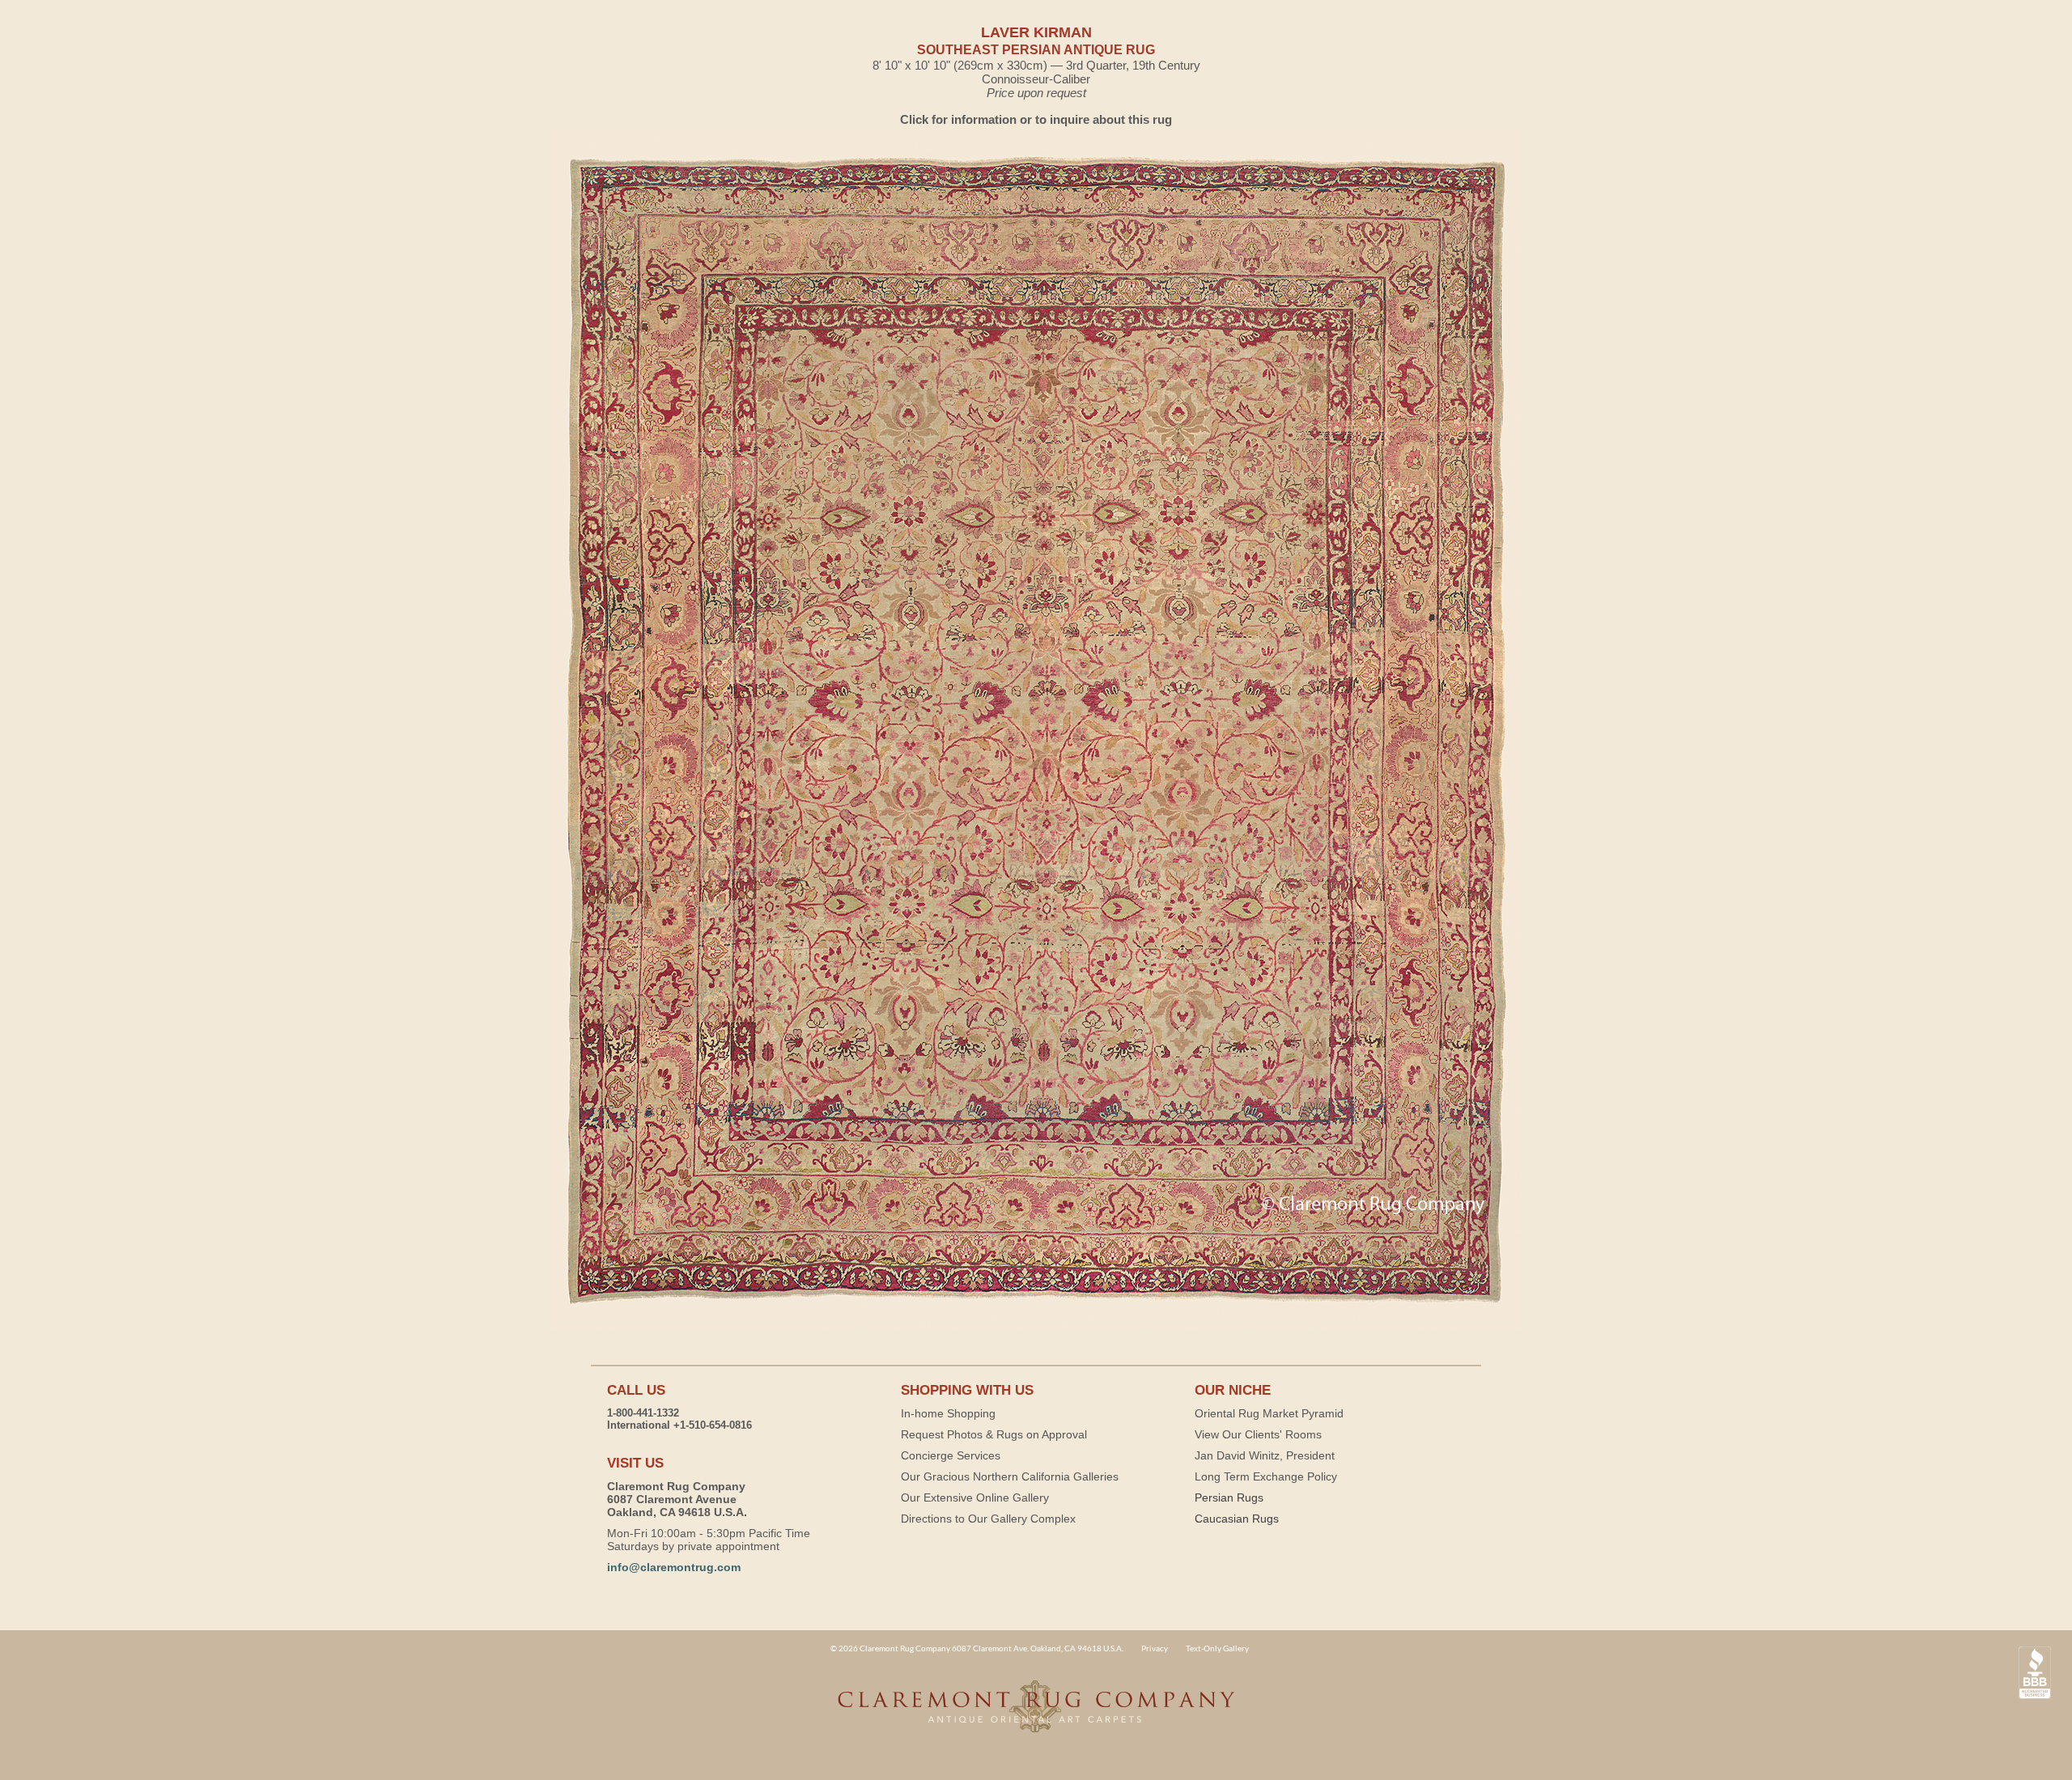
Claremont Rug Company (1036, 1715)
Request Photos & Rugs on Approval (994, 1434)
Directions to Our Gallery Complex (988, 1519)
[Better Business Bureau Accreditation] (2035, 1673)
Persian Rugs (1229, 1497)
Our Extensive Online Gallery (975, 1497)
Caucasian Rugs (1237, 1519)
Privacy (1155, 1648)
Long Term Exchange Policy (1266, 1476)
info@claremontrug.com (674, 1567)
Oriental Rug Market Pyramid (1269, 1413)
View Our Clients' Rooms (1258, 1434)
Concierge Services (951, 1455)
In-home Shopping (948, 1413)
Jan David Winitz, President (1265, 1455)
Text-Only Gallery (1217, 1648)
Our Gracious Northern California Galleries (1010, 1476)
